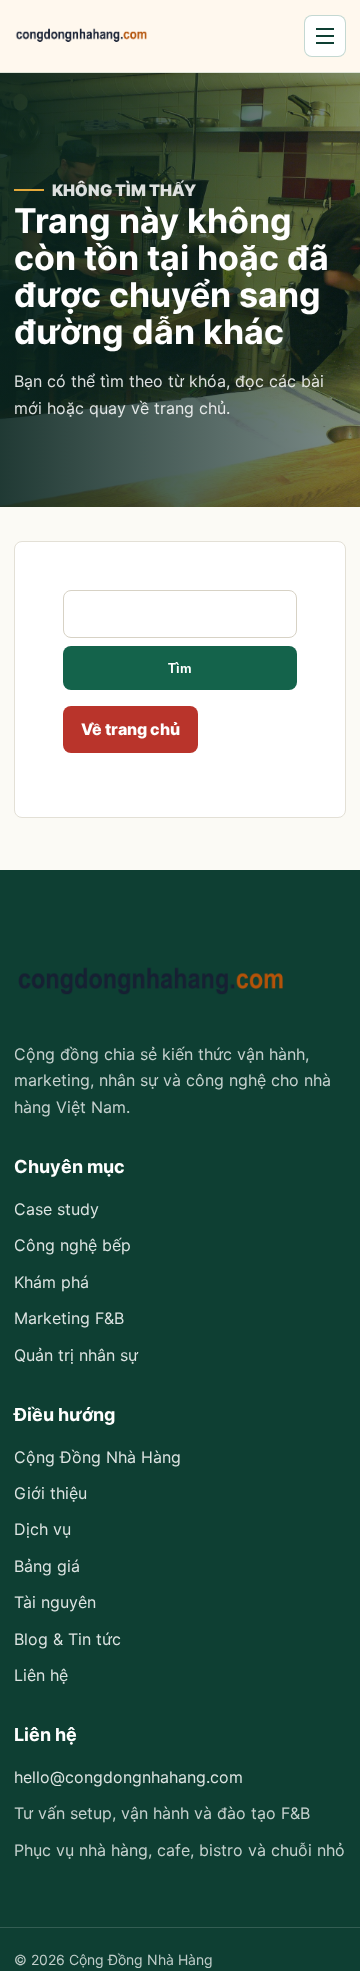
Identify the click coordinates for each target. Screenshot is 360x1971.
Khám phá (51, 1282)
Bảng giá (47, 1566)
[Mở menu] (325, 36)
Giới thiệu (50, 1493)
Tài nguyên (55, 1602)
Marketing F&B (69, 1318)
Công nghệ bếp (72, 1245)
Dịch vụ (42, 1529)
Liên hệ (41, 1675)
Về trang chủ (130, 729)
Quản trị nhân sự (76, 1355)
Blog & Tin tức (67, 1639)
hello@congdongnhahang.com (128, 1777)
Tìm (180, 668)
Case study (56, 1209)
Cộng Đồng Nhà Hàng (97, 1457)
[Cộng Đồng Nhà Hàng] (81, 36)
